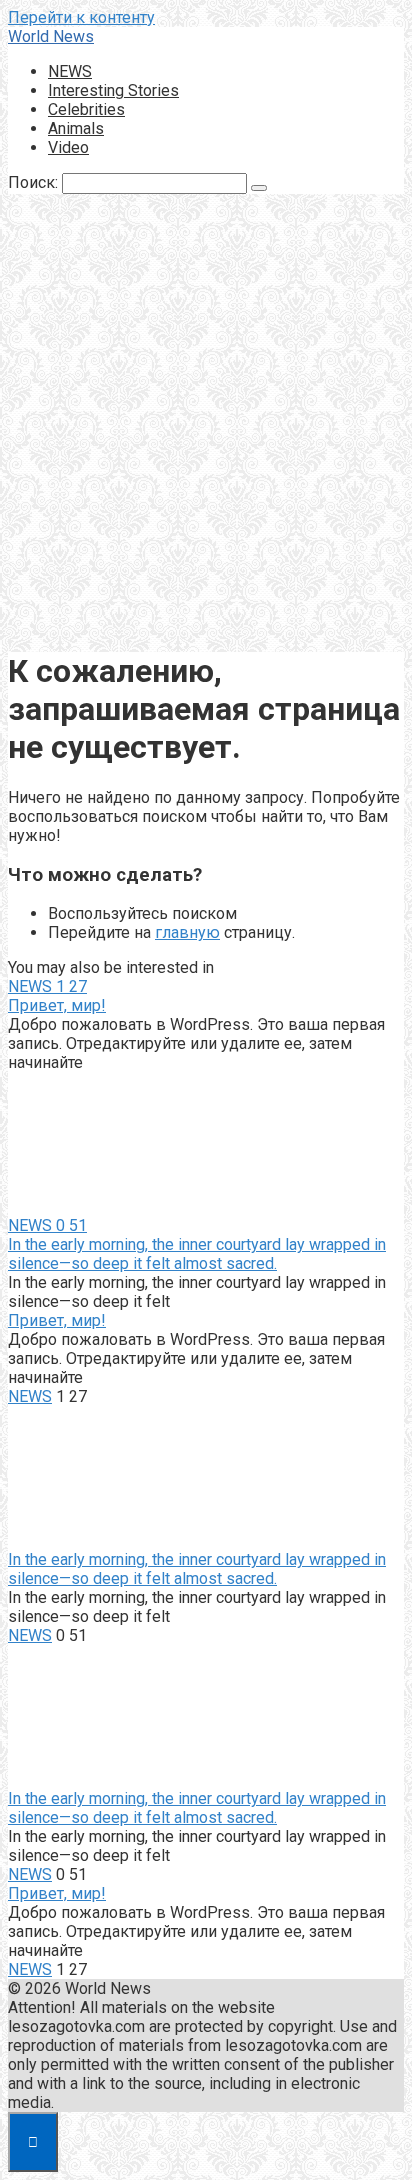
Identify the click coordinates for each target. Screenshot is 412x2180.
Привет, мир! (57, 1005)
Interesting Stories (113, 90)
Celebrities (86, 109)
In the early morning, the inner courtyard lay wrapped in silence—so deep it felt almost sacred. (197, 1254)
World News (51, 36)
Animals (76, 128)
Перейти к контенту (81, 17)
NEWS (70, 71)
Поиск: (35, 182)
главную (187, 932)
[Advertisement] (206, 425)
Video (68, 147)
